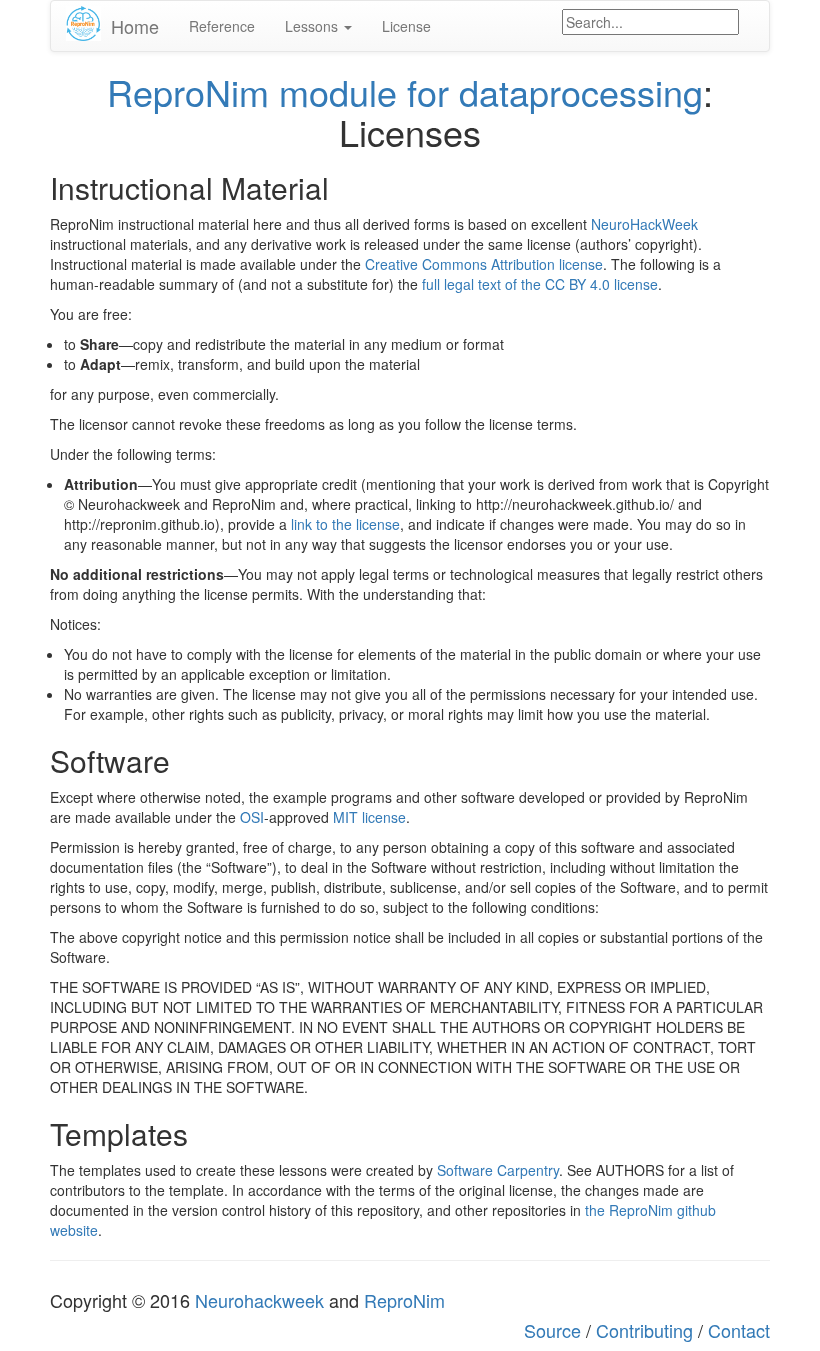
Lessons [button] (313, 26)
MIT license (369, 817)
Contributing (644, 1330)
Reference (222, 26)
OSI (252, 817)
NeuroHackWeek (644, 224)
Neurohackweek (259, 1300)
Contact (739, 1330)
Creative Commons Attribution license (484, 264)
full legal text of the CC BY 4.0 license (540, 284)
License (406, 26)
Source (552, 1330)
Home (135, 26)
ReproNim (404, 1300)
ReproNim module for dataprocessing (405, 91)
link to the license (345, 524)
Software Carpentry (498, 1170)
